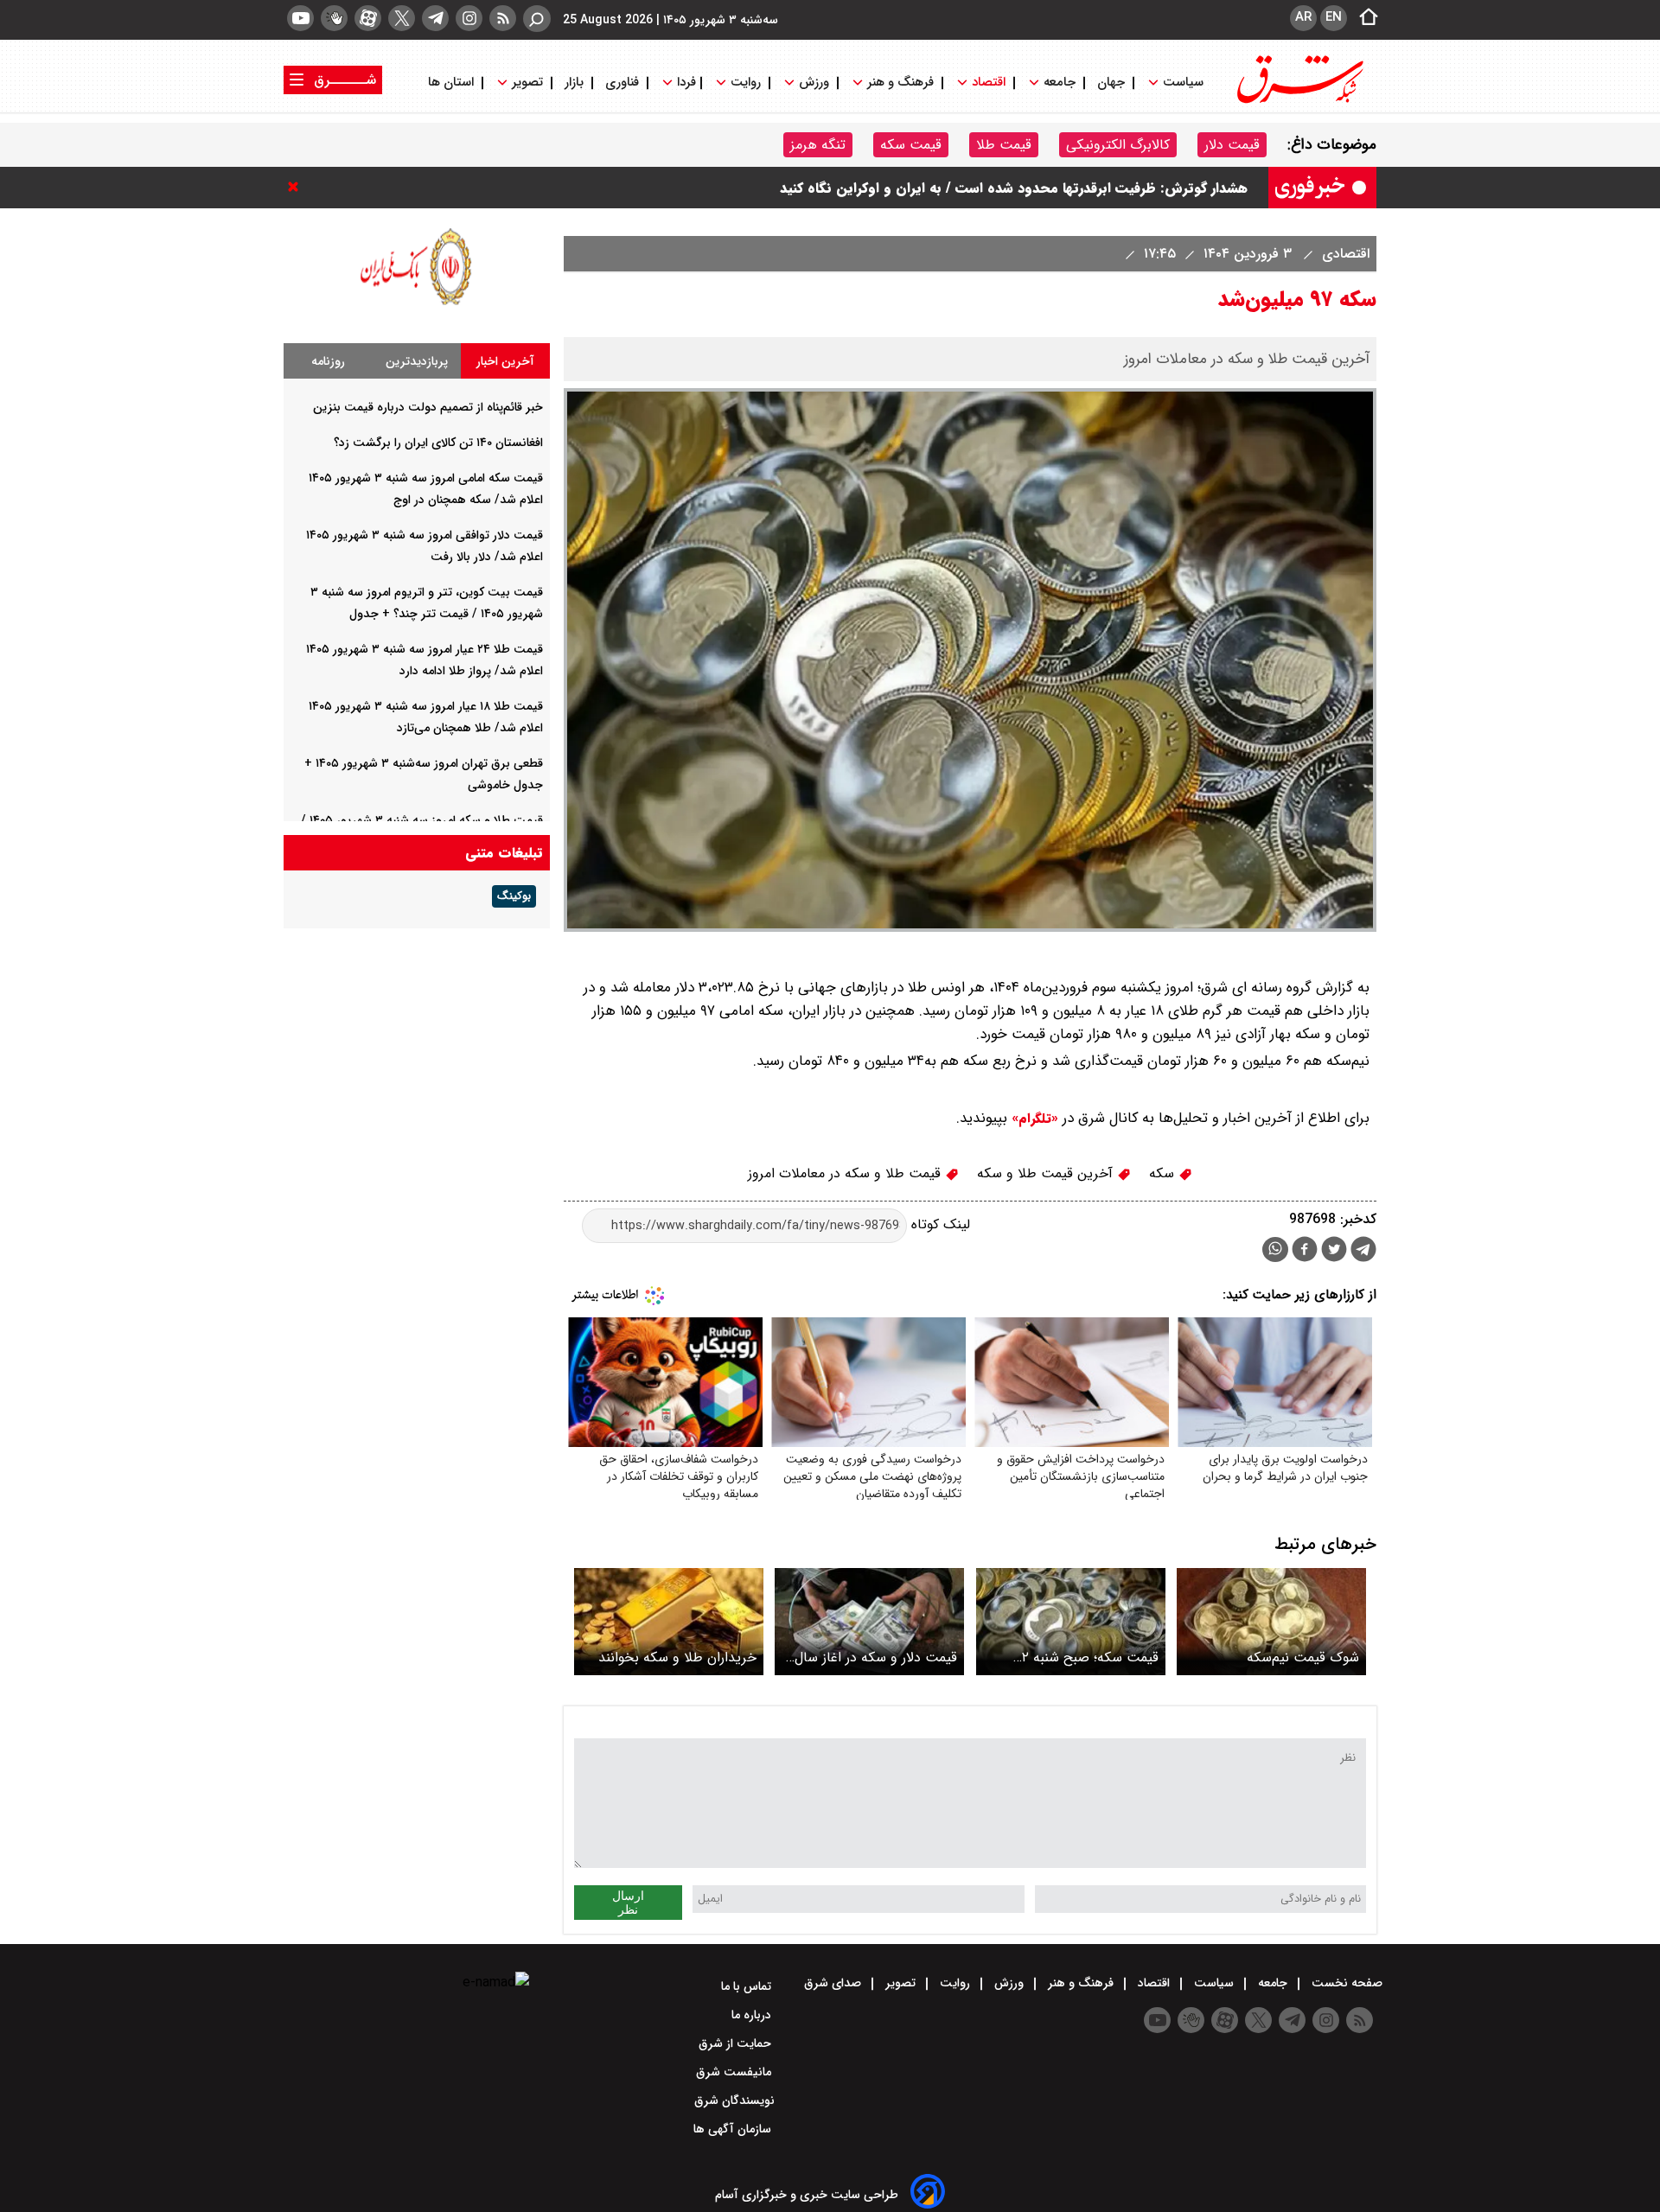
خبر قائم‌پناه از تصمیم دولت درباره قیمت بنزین (428, 407)
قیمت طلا (1004, 145)
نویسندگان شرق (734, 2100)
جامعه (1060, 83)
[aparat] (368, 18)
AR (1303, 17)
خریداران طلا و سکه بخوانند (677, 1657)
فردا (685, 83)
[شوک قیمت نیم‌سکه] (1271, 1621)
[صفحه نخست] (1363, 18)
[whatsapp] (1275, 1249)
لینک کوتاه (939, 1225)
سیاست (1183, 83)
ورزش (814, 83)
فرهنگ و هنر (900, 83)
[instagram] (469, 18)
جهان (1111, 83)
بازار (574, 83)
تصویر (527, 83)
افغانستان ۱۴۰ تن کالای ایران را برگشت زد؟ (438, 443)
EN (1334, 17)
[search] (537, 19)
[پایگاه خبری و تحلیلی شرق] (1299, 102)
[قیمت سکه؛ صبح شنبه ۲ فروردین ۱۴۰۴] (1071, 1621)
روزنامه (328, 361)
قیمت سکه (911, 145)
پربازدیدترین (417, 361)
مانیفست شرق (735, 2072)
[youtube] (300, 18)
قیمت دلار (1232, 145)
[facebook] (1305, 1251)
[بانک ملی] (417, 305)
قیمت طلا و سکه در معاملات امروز (846, 1173)
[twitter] (402, 18)
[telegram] (435, 18)
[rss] (503, 18)
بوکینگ (514, 896)
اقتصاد (989, 83)
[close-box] (297, 187)
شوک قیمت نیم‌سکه (1303, 1657)
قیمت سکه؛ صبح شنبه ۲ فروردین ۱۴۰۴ (1090, 1657)
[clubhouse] (334, 18)
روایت (746, 83)
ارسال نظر (628, 1903)
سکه (1164, 1173)
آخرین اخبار (505, 361)
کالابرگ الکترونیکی (1118, 145)
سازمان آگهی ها (734, 2129)
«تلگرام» (1033, 1119)
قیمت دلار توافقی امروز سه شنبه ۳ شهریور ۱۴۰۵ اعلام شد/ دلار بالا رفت (1043, 170)
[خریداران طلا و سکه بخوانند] (669, 1621)
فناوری (622, 83)
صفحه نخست (1345, 1983)
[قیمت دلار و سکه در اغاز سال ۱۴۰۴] (869, 1621)
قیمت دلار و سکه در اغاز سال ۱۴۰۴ (876, 1657)
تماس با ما (748, 1986)
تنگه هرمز (818, 145)
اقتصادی (1344, 254)
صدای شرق (834, 1983)
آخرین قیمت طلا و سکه (1047, 1173)
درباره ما (753, 2015)
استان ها (453, 83)
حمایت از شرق (737, 2043)
